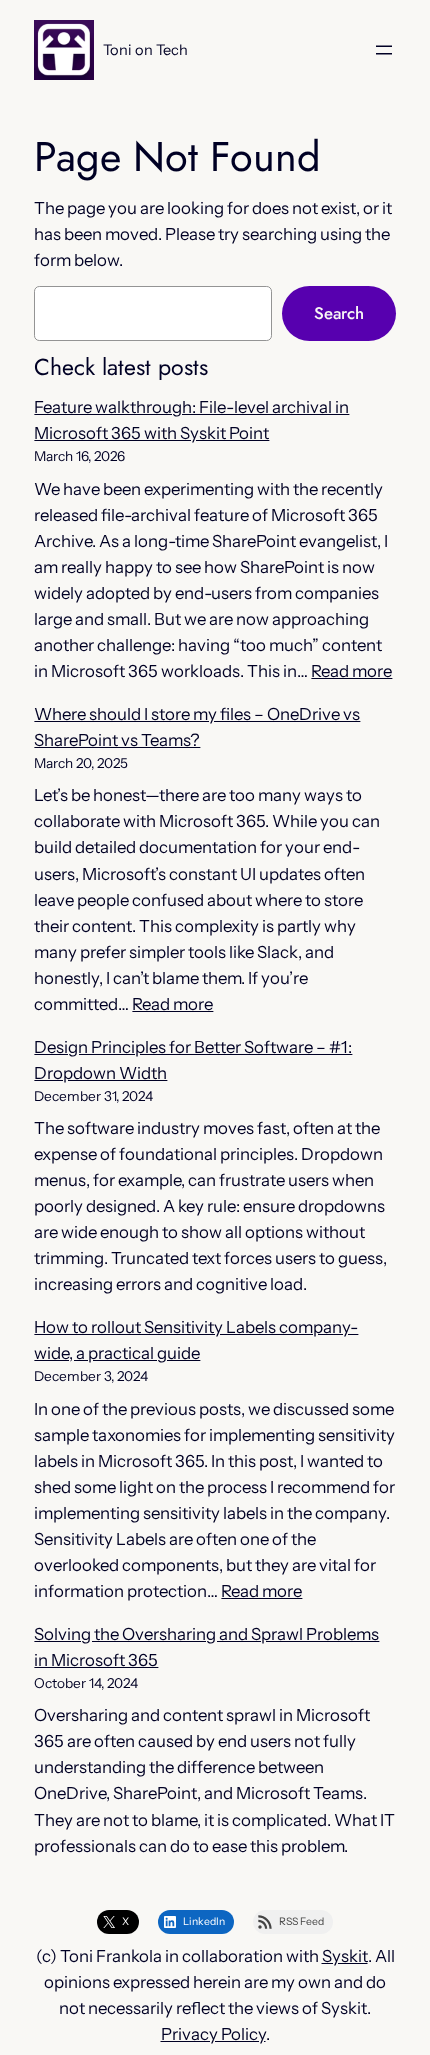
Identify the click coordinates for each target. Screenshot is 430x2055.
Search (339, 313)
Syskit (345, 1956)
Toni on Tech (145, 50)
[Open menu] (384, 50)
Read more (351, 671)
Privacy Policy (213, 2034)
